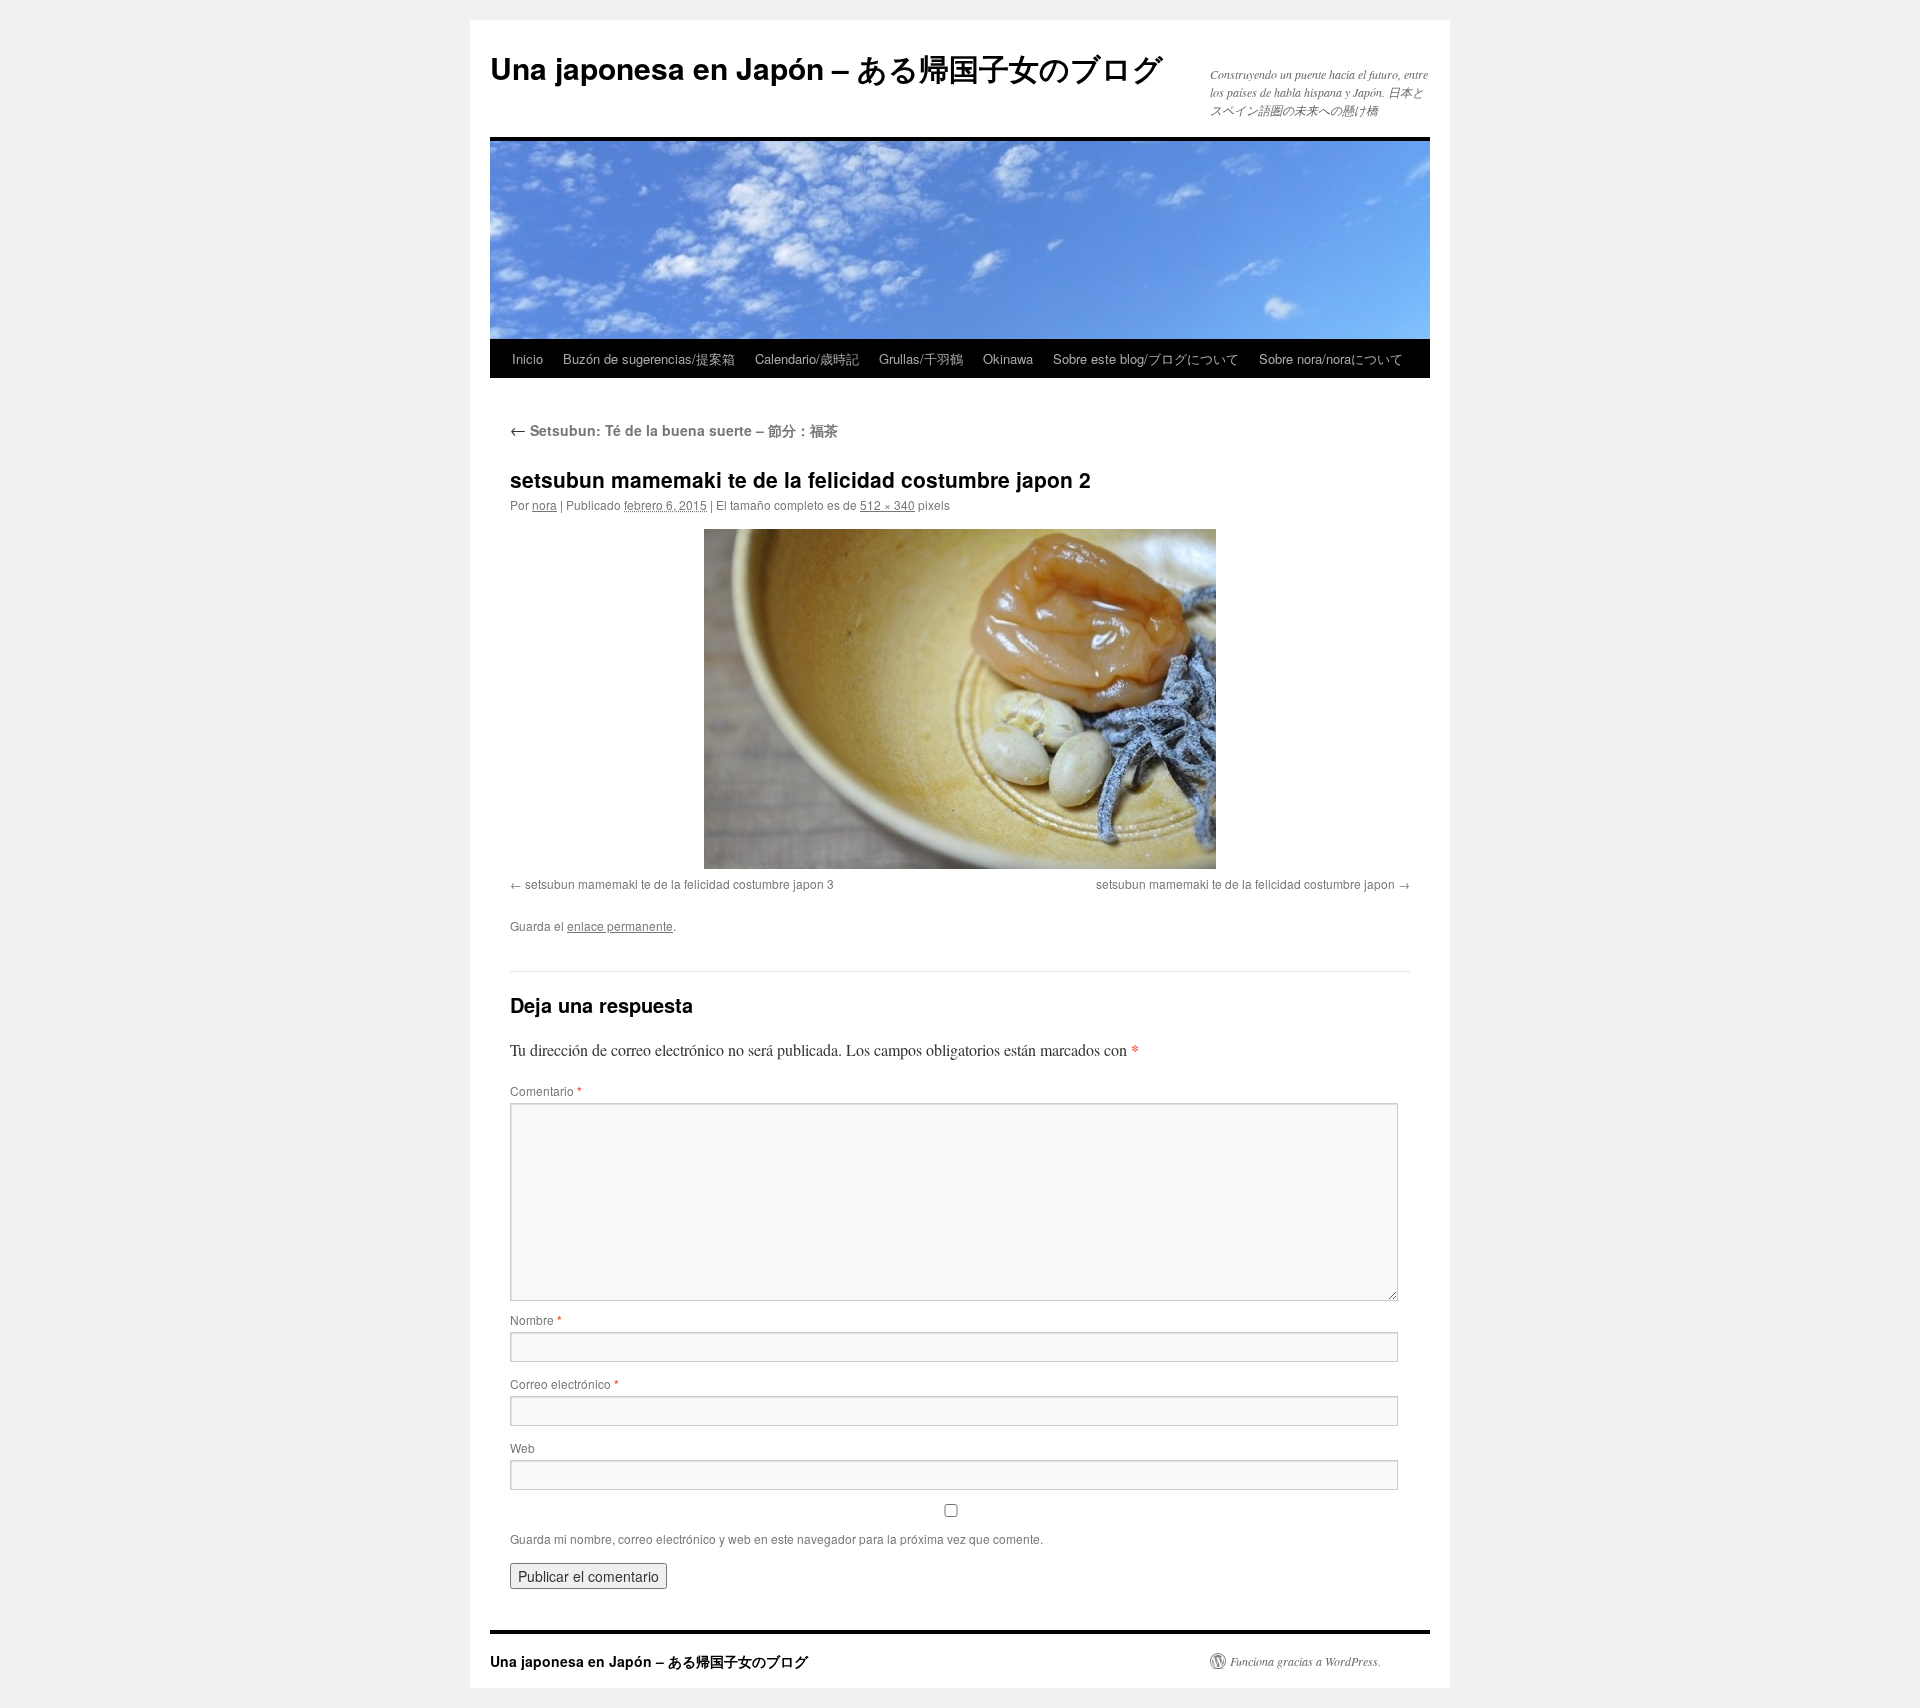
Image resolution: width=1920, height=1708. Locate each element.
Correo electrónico (564, 1383)
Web (522, 1447)
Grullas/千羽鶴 (921, 358)
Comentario (546, 1090)
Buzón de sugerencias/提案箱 (649, 358)
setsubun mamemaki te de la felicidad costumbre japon (1245, 883)
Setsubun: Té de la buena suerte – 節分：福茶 (674, 430)
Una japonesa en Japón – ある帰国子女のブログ (826, 67)
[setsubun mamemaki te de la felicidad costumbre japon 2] (960, 699)
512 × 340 (887, 504)
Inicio (527, 358)
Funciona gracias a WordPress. (1305, 1661)
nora (544, 504)
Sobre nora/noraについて (1331, 358)
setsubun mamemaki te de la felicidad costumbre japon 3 (679, 883)
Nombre (536, 1319)
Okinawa (1008, 358)
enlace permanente (620, 925)
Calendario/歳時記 (807, 358)
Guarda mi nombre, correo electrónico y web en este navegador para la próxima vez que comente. (776, 1538)
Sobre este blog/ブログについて (1146, 358)
